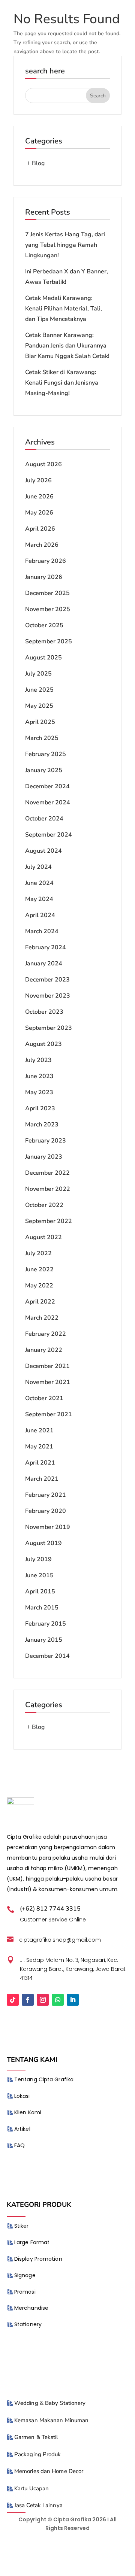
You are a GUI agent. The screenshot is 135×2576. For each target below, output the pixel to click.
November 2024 (48, 802)
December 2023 (47, 980)
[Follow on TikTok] (13, 2000)
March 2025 (42, 738)
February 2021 (46, 1495)
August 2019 (43, 1543)
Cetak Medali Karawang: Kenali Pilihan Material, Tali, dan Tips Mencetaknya (64, 309)
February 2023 (46, 1141)
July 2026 (38, 480)
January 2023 (44, 1157)
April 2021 (40, 1463)
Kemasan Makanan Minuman (51, 2420)
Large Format (32, 2242)
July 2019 (38, 1559)
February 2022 (46, 1334)
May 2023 (39, 1092)
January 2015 (44, 1640)
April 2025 (40, 722)
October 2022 (44, 1205)
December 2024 (47, 786)
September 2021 (49, 1414)
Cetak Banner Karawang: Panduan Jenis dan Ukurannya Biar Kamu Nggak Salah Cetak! (67, 346)
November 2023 (48, 996)
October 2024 (44, 819)
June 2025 (39, 690)
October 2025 (44, 625)
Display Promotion (38, 2259)
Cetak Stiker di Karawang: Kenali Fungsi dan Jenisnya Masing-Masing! (62, 383)
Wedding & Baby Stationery (50, 2403)
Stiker (22, 2226)
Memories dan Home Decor (49, 2471)
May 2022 (39, 1286)
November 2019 (48, 1527)
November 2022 (48, 1189)
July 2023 (38, 1060)
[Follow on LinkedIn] (73, 2000)
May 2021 (39, 1447)
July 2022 (38, 1253)
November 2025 (48, 609)
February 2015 (46, 1624)
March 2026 (42, 545)
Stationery (28, 2324)
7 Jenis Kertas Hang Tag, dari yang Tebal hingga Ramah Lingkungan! (65, 245)
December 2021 (47, 1366)
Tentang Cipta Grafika (44, 2079)
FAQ (19, 2145)
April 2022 (40, 1302)
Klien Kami (28, 2112)
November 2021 (48, 1382)
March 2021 (42, 1479)
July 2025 (38, 674)
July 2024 (38, 867)
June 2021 (39, 1430)
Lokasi (22, 2096)
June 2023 (39, 1076)
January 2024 (44, 964)
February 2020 (46, 1511)
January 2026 (44, 577)
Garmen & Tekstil (36, 2437)
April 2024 (40, 915)
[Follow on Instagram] (43, 2000)
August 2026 (43, 464)
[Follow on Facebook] (28, 2000)
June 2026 (39, 497)
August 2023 (43, 1044)
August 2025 (43, 658)
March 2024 (42, 931)
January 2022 (44, 1350)
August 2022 (43, 1237)
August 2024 (43, 851)
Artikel (22, 2129)
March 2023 (42, 1125)
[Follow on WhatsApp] (58, 2000)
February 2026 (46, 561)
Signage (25, 2275)
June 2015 (39, 1575)
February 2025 (46, 754)
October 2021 (44, 1398)
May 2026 (39, 513)
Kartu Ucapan (31, 2488)
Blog (38, 163)
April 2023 (40, 1108)
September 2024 (49, 835)
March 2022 (42, 1318)
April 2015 (40, 1592)
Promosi (25, 2292)
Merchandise (31, 2308)
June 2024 (39, 883)
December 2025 (47, 593)
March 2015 (42, 1608)
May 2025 (39, 706)
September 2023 (49, 1028)
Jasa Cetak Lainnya (38, 2505)
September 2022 (49, 1221)
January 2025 (44, 770)
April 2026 (40, 529)
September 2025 (49, 641)
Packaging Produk (38, 2454)
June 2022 (39, 1269)
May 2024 (39, 899)
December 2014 (47, 1656)
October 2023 (44, 1012)
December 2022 (47, 1173)
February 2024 (46, 947)
